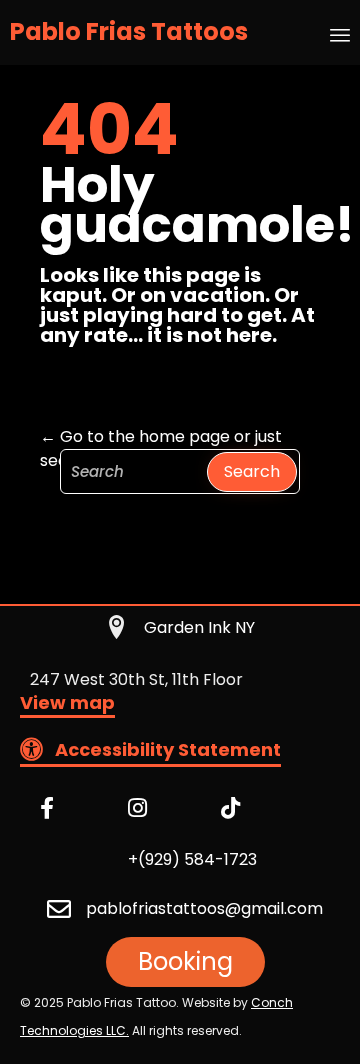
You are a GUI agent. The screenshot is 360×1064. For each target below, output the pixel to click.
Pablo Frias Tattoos (129, 32)
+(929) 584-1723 (192, 859)
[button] (67, 705)
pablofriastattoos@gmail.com (204, 908)
